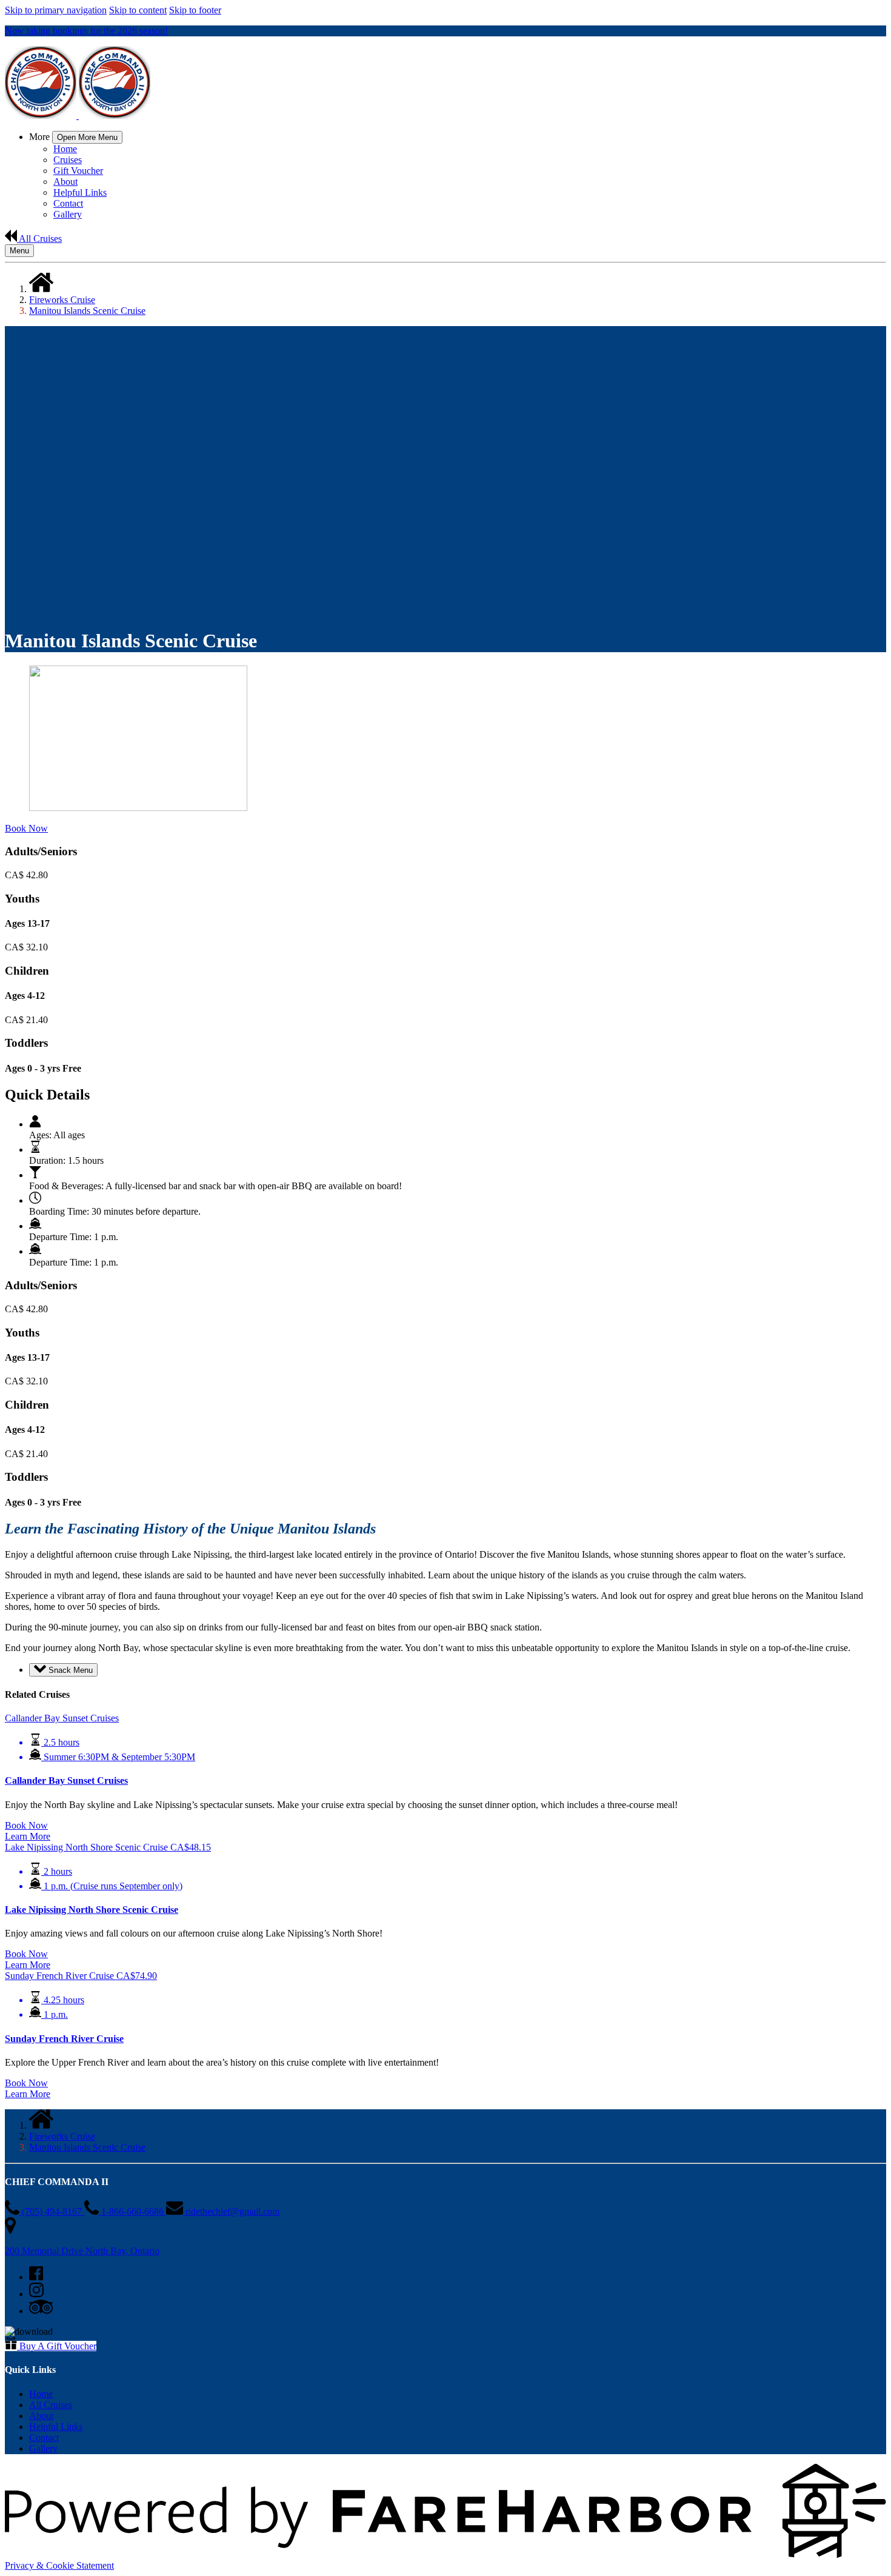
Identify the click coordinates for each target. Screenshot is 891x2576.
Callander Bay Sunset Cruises (66, 1780)
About (65, 182)
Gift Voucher (78, 171)
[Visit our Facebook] (36, 2277)
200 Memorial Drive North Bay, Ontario (82, 2251)
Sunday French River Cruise (64, 2039)
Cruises (68, 160)
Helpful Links (80, 192)
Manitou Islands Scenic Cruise (87, 311)
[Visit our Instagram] (36, 2294)
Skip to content (138, 10)
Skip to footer (195, 10)
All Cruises (51, 2405)
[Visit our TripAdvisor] (41, 2311)
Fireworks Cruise (62, 300)
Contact (68, 203)
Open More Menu (87, 137)
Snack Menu (69, 1670)
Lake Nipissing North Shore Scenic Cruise (92, 1910)
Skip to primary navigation (56, 10)
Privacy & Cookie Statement (59, 2565)
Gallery (68, 214)
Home (65, 149)
